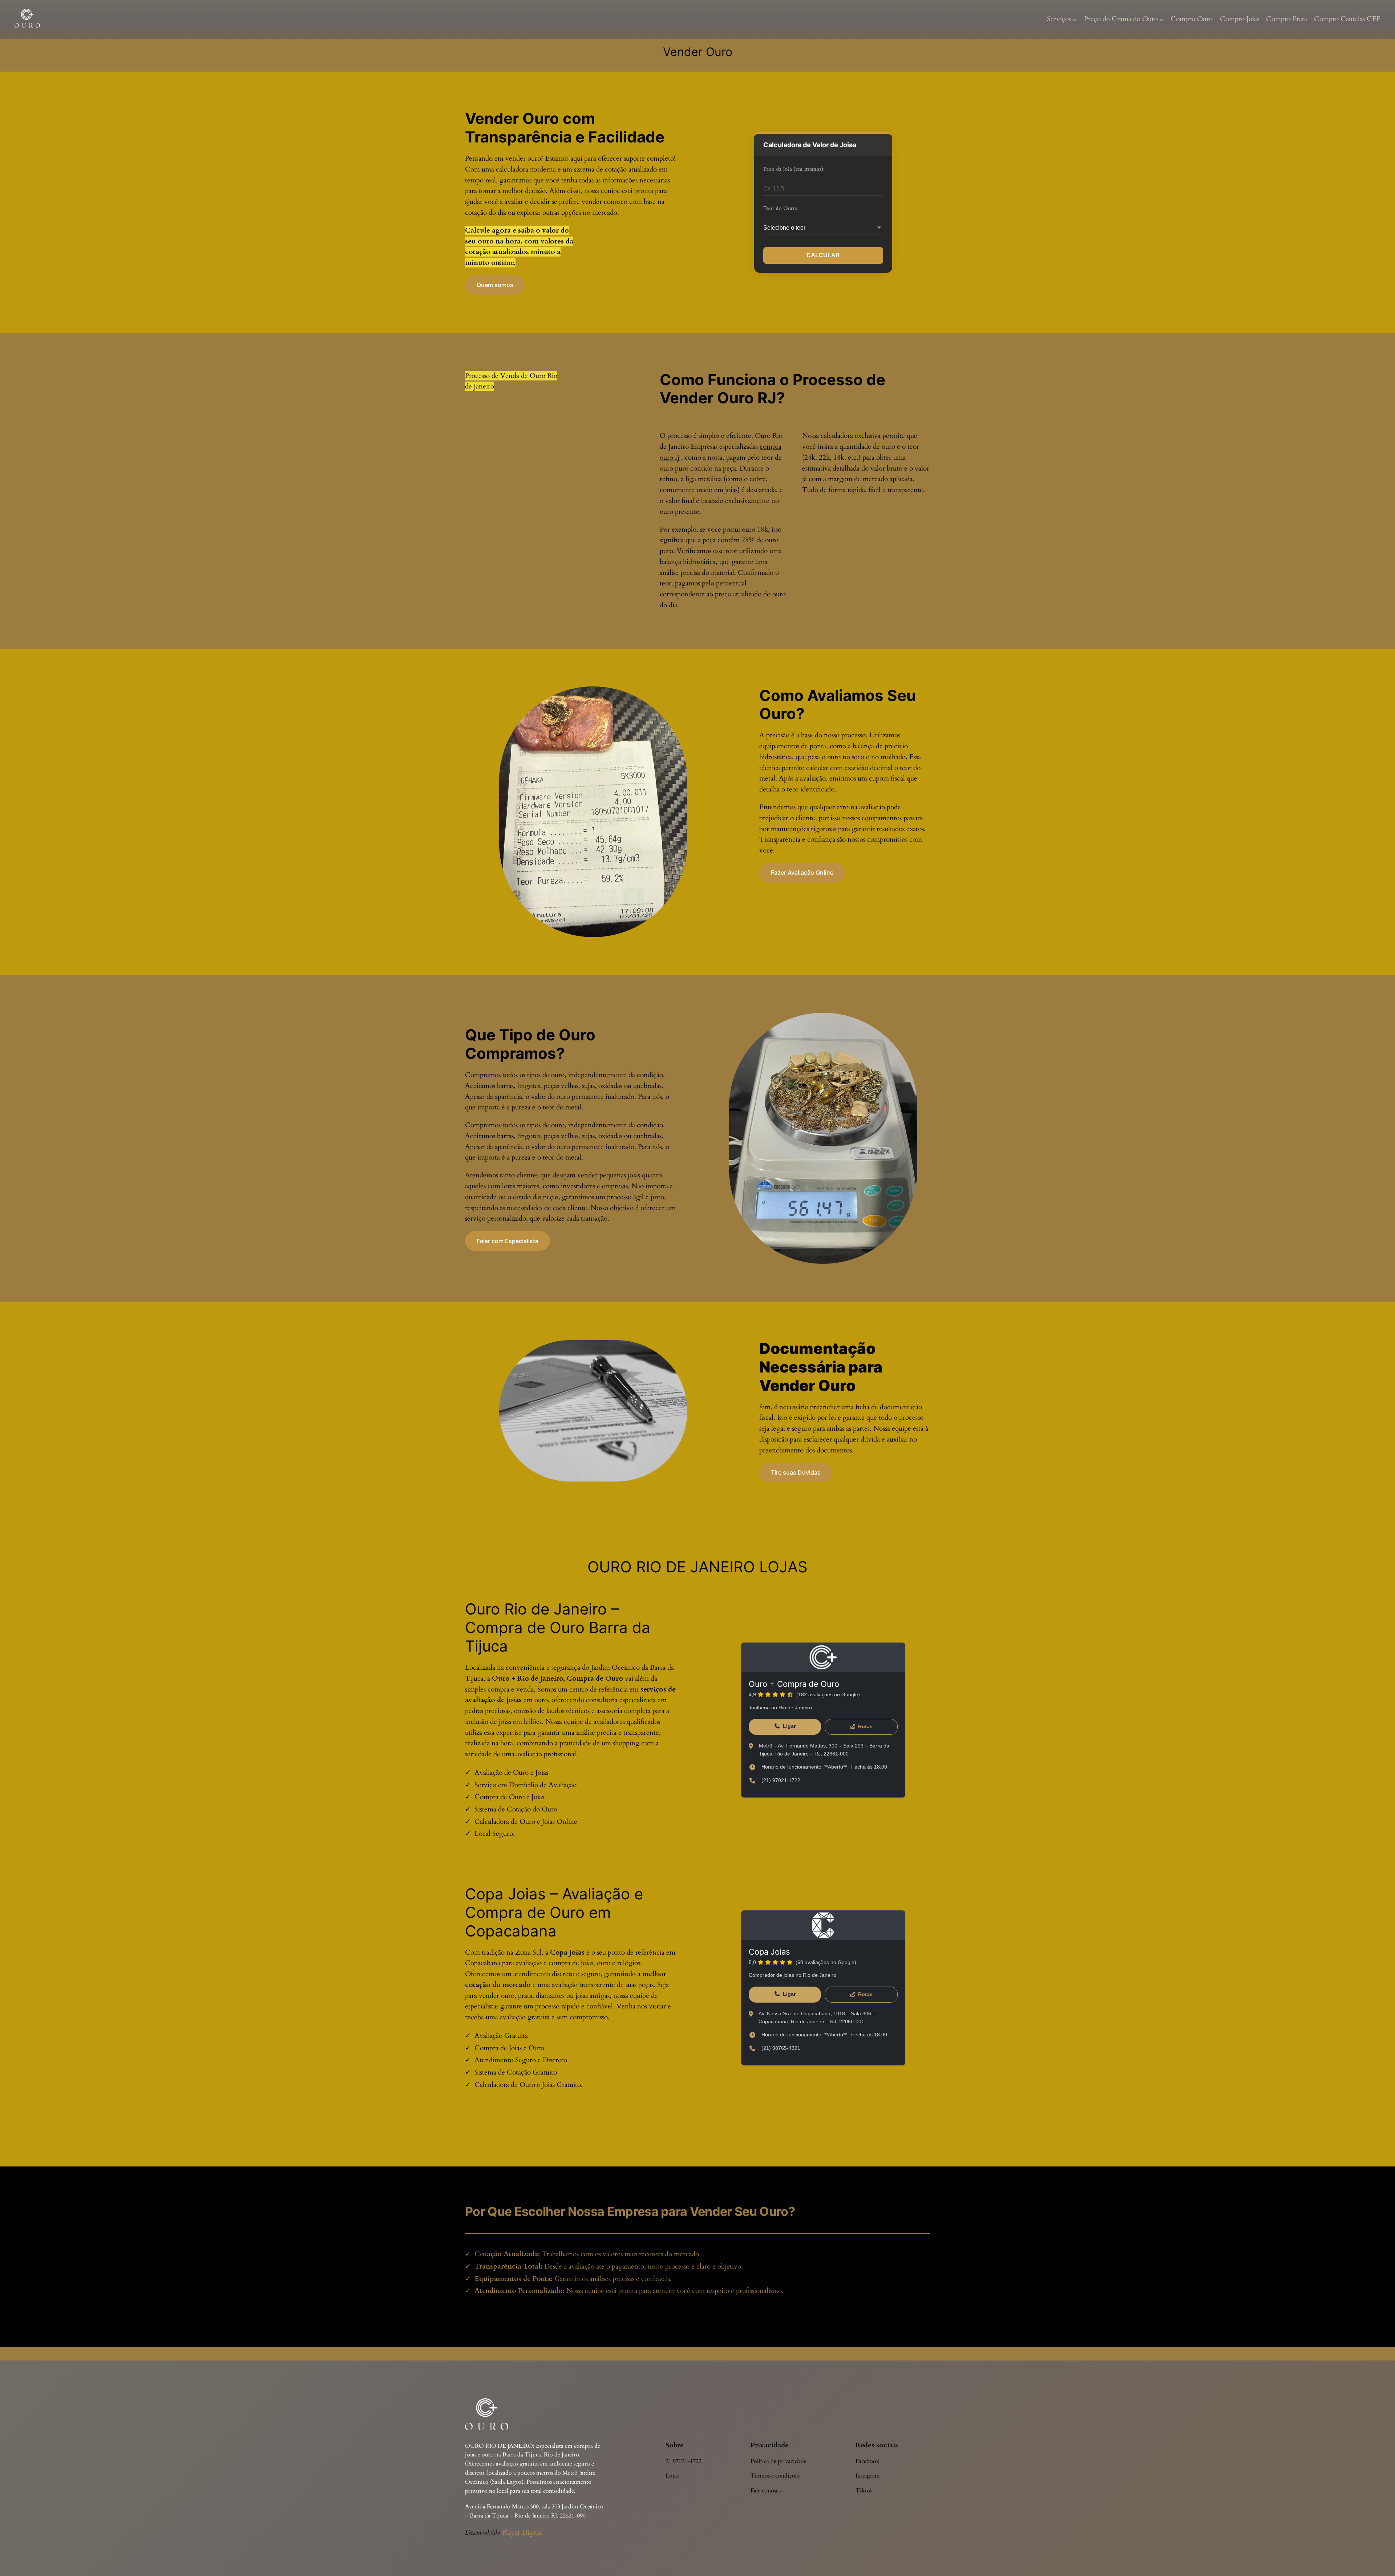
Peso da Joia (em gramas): (794, 169)
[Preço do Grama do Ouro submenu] (1162, 20)
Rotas (865, 1726)
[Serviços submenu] (1075, 20)
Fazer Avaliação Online (802, 872)
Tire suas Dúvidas (796, 1472)
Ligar (789, 1726)
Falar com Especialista (508, 1241)
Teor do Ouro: (780, 208)
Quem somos (495, 285)
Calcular (823, 255)
